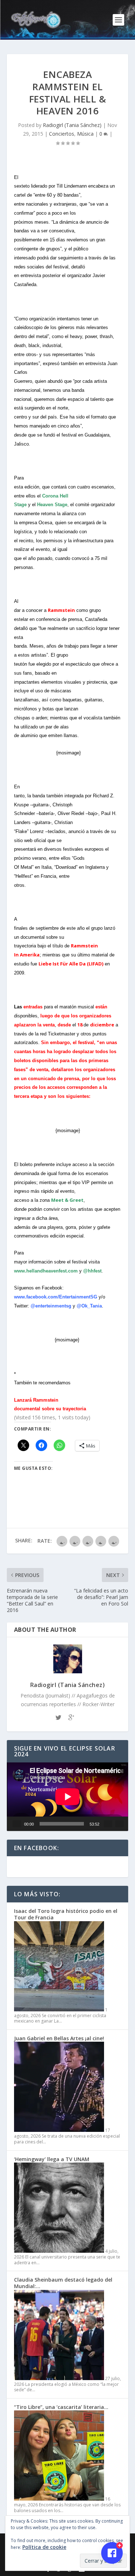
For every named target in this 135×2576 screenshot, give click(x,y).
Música (85, 134)
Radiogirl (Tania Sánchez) (72, 125)
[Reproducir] (17, 1824)
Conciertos (62, 134)
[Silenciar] (108, 1824)
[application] (68, 1797)
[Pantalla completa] (120, 1824)
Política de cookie (44, 2547)
